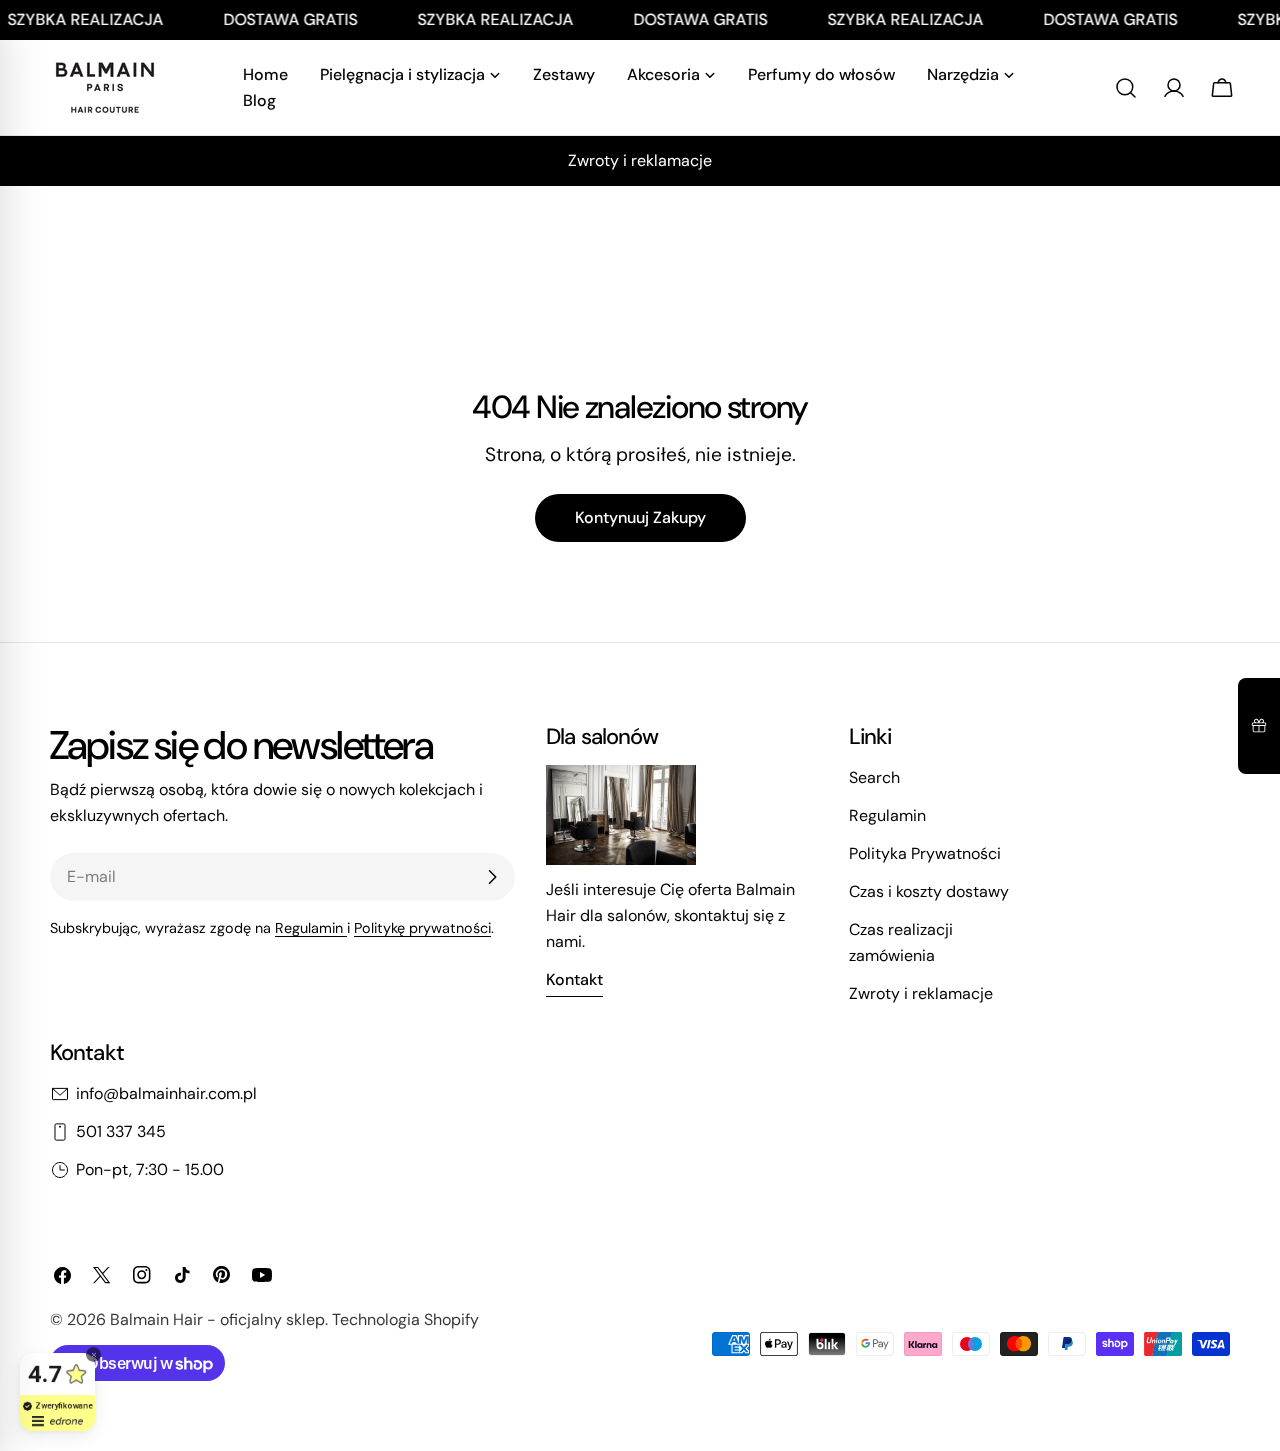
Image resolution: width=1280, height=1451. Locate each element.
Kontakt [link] (574, 979)
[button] (1259, 726)
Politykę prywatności (422, 928)
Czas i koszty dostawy (929, 891)
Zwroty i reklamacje (921, 993)
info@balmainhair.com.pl (166, 1093)
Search (874, 777)
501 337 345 (121, 1131)
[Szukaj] (1126, 88)
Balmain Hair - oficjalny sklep (217, 1319)
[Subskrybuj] (492, 877)
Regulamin (311, 928)
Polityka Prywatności (925, 853)
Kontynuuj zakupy (640, 517)
